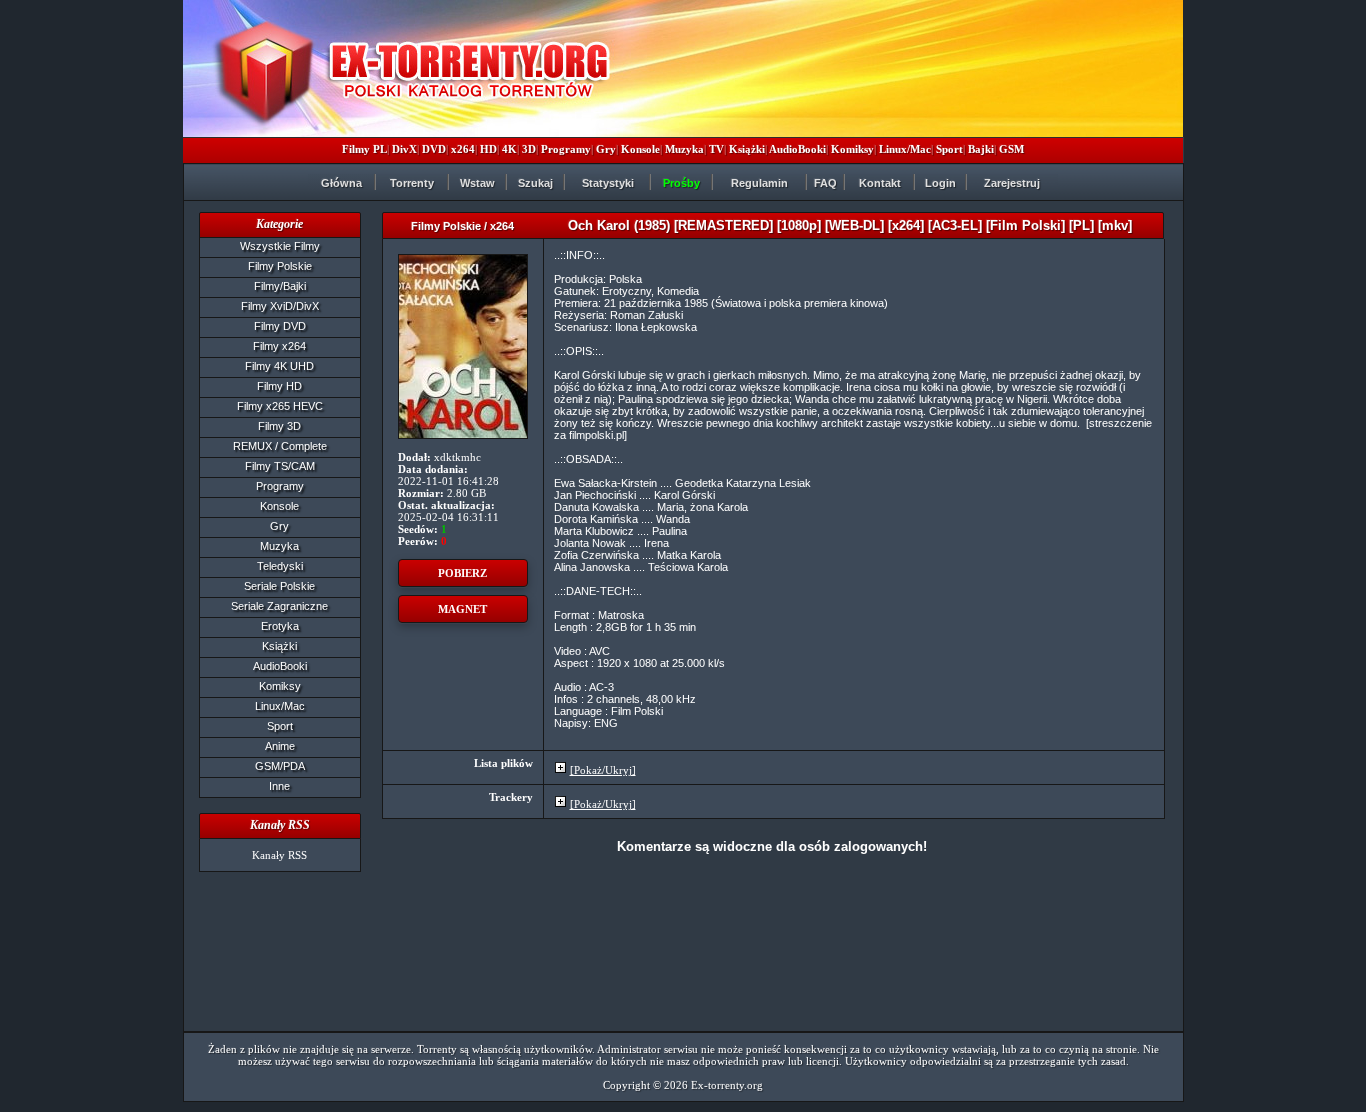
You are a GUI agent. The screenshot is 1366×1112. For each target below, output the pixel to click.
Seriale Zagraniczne (279, 606)
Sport (949, 149)
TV (716, 149)
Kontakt (880, 183)
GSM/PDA (280, 766)
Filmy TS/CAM (280, 466)
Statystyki (608, 183)
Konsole (640, 149)
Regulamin (759, 183)
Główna (341, 183)
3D (529, 149)
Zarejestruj (1012, 183)
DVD (434, 149)
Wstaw (477, 183)
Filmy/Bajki (280, 286)
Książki (747, 149)
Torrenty (412, 183)
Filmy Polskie (280, 266)
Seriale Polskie (279, 586)
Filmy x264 (279, 346)
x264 (463, 149)
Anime (280, 746)
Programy (566, 149)
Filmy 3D (279, 426)
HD (488, 149)
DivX (404, 149)
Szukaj (535, 183)
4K (509, 149)
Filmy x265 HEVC (280, 406)
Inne (279, 786)
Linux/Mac (905, 149)
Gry (606, 149)
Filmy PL (364, 149)
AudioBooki (797, 149)
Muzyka (684, 149)
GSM (1011, 149)
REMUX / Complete (280, 446)
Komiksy (852, 149)
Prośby (681, 183)
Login (940, 183)
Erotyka (280, 626)
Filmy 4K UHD (279, 366)
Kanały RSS (279, 855)
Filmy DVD (280, 326)
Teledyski (280, 566)
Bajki (981, 149)
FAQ (825, 183)
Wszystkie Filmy (280, 246)
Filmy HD (279, 386)
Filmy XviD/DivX (280, 306)
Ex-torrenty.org (727, 1085)
